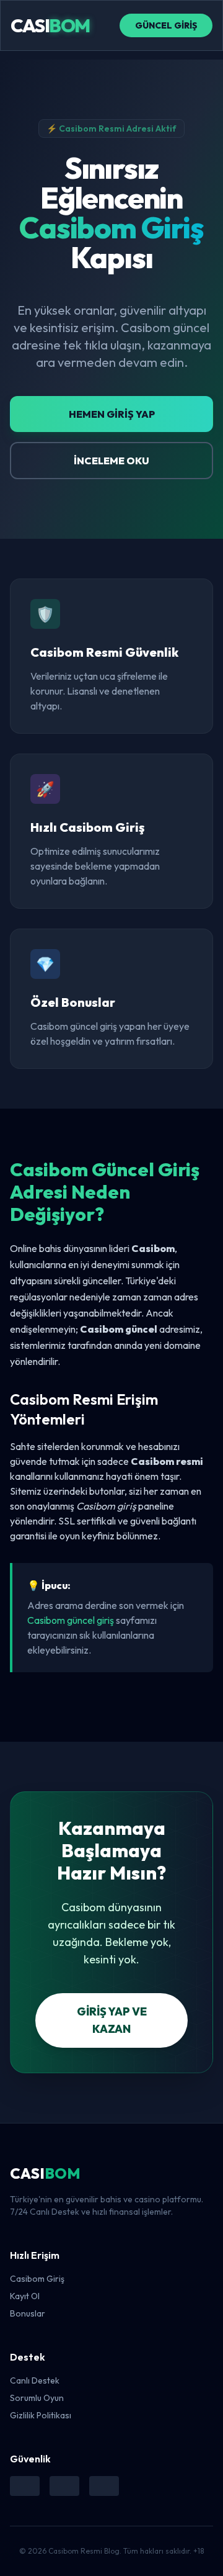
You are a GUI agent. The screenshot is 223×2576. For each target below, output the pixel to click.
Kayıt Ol (25, 2296)
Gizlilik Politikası (41, 2415)
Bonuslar (28, 2313)
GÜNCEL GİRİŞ (166, 25)
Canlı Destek (35, 2380)
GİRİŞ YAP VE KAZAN (112, 2020)
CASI (50, 25)
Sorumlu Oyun (37, 2398)
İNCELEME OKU (111, 461)
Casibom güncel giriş (71, 1620)
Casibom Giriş (37, 2279)
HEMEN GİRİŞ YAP (112, 414)
